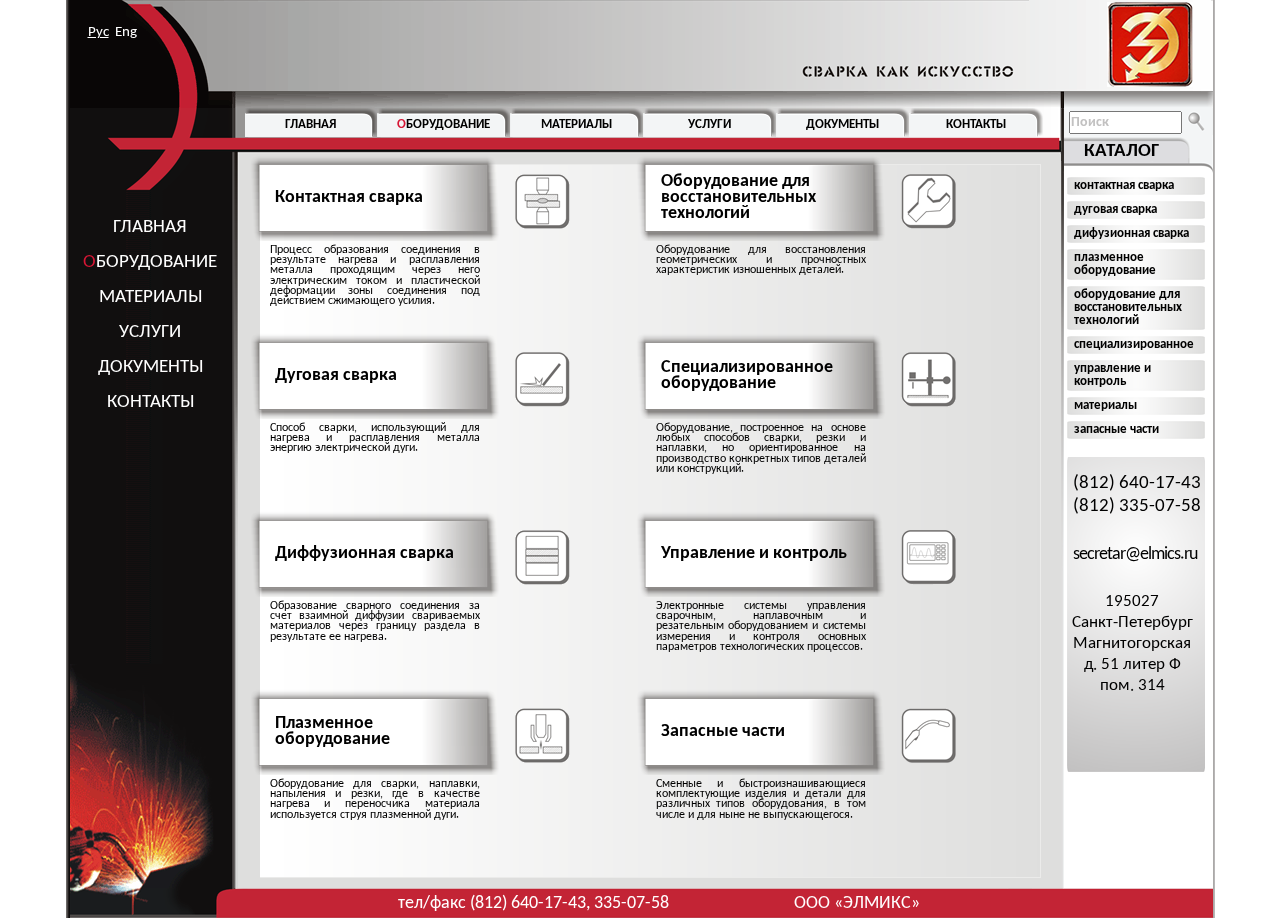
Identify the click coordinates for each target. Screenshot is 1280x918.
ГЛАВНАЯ (150, 227)
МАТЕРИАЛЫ (150, 297)
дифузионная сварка (1131, 233)
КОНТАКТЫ (150, 402)
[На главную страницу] (993, 45)
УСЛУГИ (150, 332)
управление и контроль (1112, 375)
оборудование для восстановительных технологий (1128, 307)
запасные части (1116, 429)
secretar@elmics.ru (1135, 554)
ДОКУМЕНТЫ (150, 367)
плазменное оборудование (1115, 264)
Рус (98, 32)
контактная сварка (1124, 185)
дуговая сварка (1115, 209)
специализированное (1134, 344)
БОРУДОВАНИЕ (150, 262)
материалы (1105, 405)
